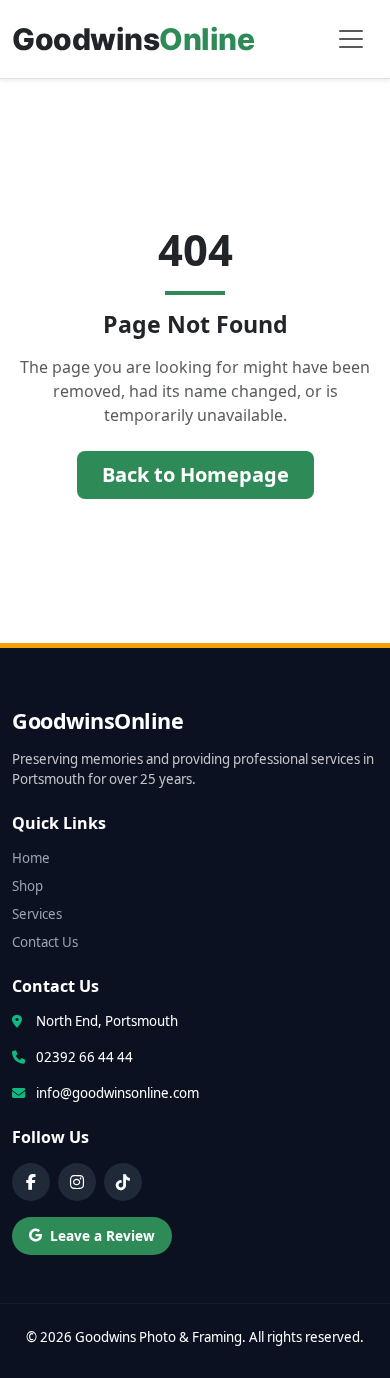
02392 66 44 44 (84, 1057)
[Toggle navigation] (351, 39)
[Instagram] (77, 1182)
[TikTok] (123, 1182)
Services (37, 914)
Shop (27, 886)
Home (31, 858)
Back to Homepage (195, 474)
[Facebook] (31, 1182)
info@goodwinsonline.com (117, 1093)
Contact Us (45, 942)
